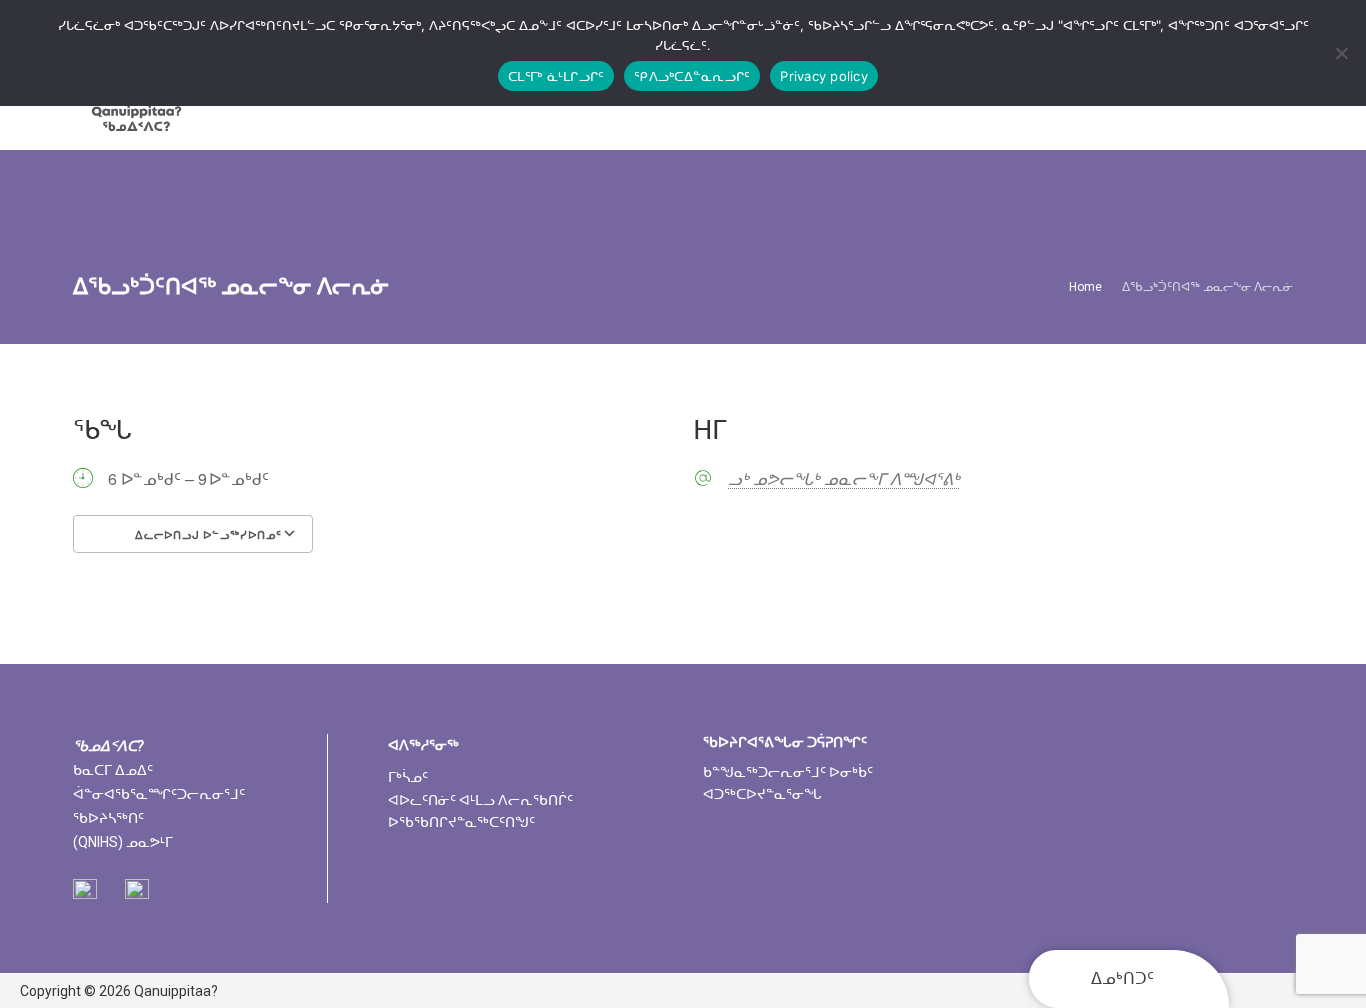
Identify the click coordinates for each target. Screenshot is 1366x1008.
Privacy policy (824, 76)
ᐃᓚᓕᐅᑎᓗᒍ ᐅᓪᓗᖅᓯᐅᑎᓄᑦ (207, 535)
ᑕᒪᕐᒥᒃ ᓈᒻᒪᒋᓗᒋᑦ (556, 76)
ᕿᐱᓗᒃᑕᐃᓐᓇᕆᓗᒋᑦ (692, 76)
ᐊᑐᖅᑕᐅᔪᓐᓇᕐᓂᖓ (762, 794)
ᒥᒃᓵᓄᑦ (408, 777)
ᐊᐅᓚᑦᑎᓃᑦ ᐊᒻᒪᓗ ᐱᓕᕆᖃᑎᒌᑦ (480, 800)
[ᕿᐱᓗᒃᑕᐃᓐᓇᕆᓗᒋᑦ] (1341, 53)
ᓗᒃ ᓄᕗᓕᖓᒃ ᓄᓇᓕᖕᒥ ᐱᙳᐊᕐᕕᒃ (844, 479)
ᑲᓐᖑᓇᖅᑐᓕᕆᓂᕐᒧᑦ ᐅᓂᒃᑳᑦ (788, 772)
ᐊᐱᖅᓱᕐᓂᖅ (423, 745)
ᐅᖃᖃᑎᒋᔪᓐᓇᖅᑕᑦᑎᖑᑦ (461, 822)
